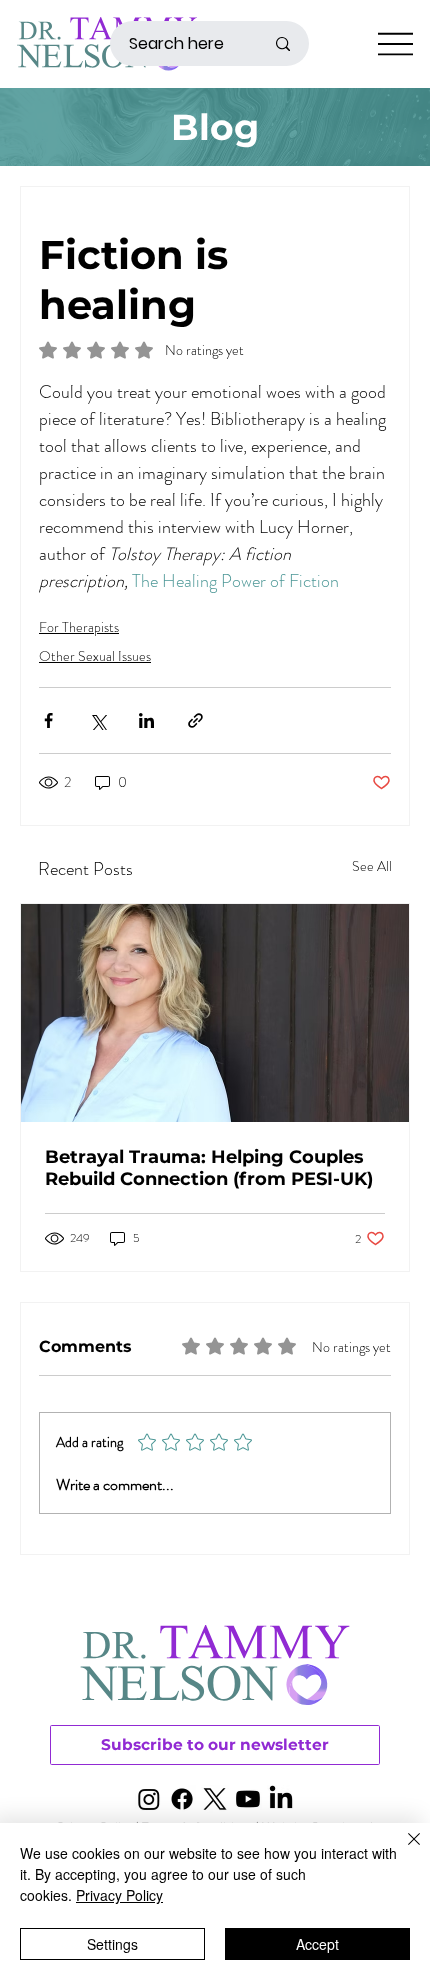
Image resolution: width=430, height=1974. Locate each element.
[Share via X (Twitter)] (97, 720)
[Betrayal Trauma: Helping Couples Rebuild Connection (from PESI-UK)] (215, 1013)
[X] (215, 1799)
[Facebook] (182, 1799)
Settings (112, 1944)
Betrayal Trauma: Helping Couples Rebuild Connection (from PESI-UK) (209, 1168)
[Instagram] (149, 1799)
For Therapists (79, 627)
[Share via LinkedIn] (146, 720)
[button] (215, 1745)
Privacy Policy (119, 1895)
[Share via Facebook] (48, 720)
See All (372, 866)
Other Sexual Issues (95, 656)
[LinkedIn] (281, 1799)
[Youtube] (248, 1799)
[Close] (402, 1851)
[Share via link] (195, 720)
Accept (317, 1944)
